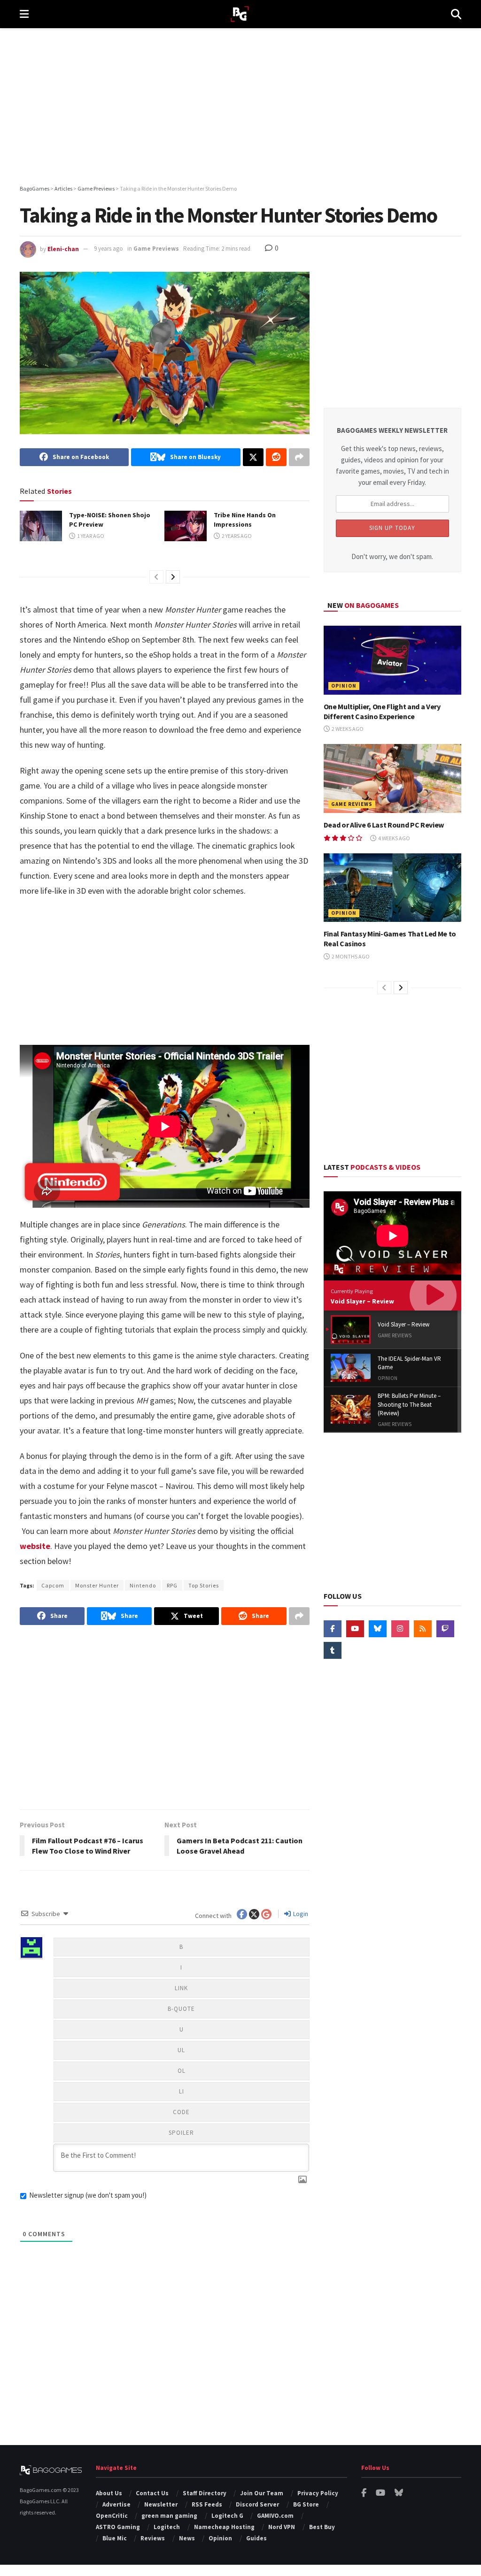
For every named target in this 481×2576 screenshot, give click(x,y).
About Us (109, 2493)
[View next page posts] (173, 577)
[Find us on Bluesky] (378, 1629)
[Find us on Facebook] (333, 1629)
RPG (172, 1585)
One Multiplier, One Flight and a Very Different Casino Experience (382, 711)
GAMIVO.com (275, 2516)
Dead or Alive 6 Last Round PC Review (384, 825)
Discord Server (257, 2504)
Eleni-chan (63, 249)
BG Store (306, 2504)
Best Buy (322, 2527)
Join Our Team (262, 2493)
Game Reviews (352, 804)
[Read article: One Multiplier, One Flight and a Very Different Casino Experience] (392, 660)
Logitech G (227, 2516)
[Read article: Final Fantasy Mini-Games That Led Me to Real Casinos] (392, 888)
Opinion (344, 686)
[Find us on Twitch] (445, 1629)
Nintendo (143, 1585)
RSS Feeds (207, 2504)
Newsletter (161, 2504)
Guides (256, 2538)
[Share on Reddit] (276, 457)
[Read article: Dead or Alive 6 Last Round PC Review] (392, 778)
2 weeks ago (347, 729)
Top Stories (204, 1585)
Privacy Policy (318, 2493)
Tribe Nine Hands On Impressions (245, 520)
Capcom (53, 1585)
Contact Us (152, 2493)
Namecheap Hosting (224, 2527)
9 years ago (109, 249)
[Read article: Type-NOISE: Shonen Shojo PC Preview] (41, 526)
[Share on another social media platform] (299, 457)
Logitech (167, 2527)
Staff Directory (205, 2493)
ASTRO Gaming (118, 2527)
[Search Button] (456, 14)
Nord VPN (282, 2527)
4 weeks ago (394, 838)
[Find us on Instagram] (400, 1629)
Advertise (116, 2504)
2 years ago (236, 536)
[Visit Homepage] (240, 14)
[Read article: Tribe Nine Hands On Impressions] (186, 526)
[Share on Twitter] (253, 457)
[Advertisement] (240, 108)
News (187, 2538)
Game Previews (156, 249)
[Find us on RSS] (423, 1629)
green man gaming (169, 2516)
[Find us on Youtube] (355, 1629)
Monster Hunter (97, 1585)
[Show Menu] (24, 14)
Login (300, 1914)
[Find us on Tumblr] (333, 1650)
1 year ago (90, 536)
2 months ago (350, 956)
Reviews (153, 2538)
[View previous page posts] (156, 577)
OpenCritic (112, 2516)
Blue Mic (115, 2538)
